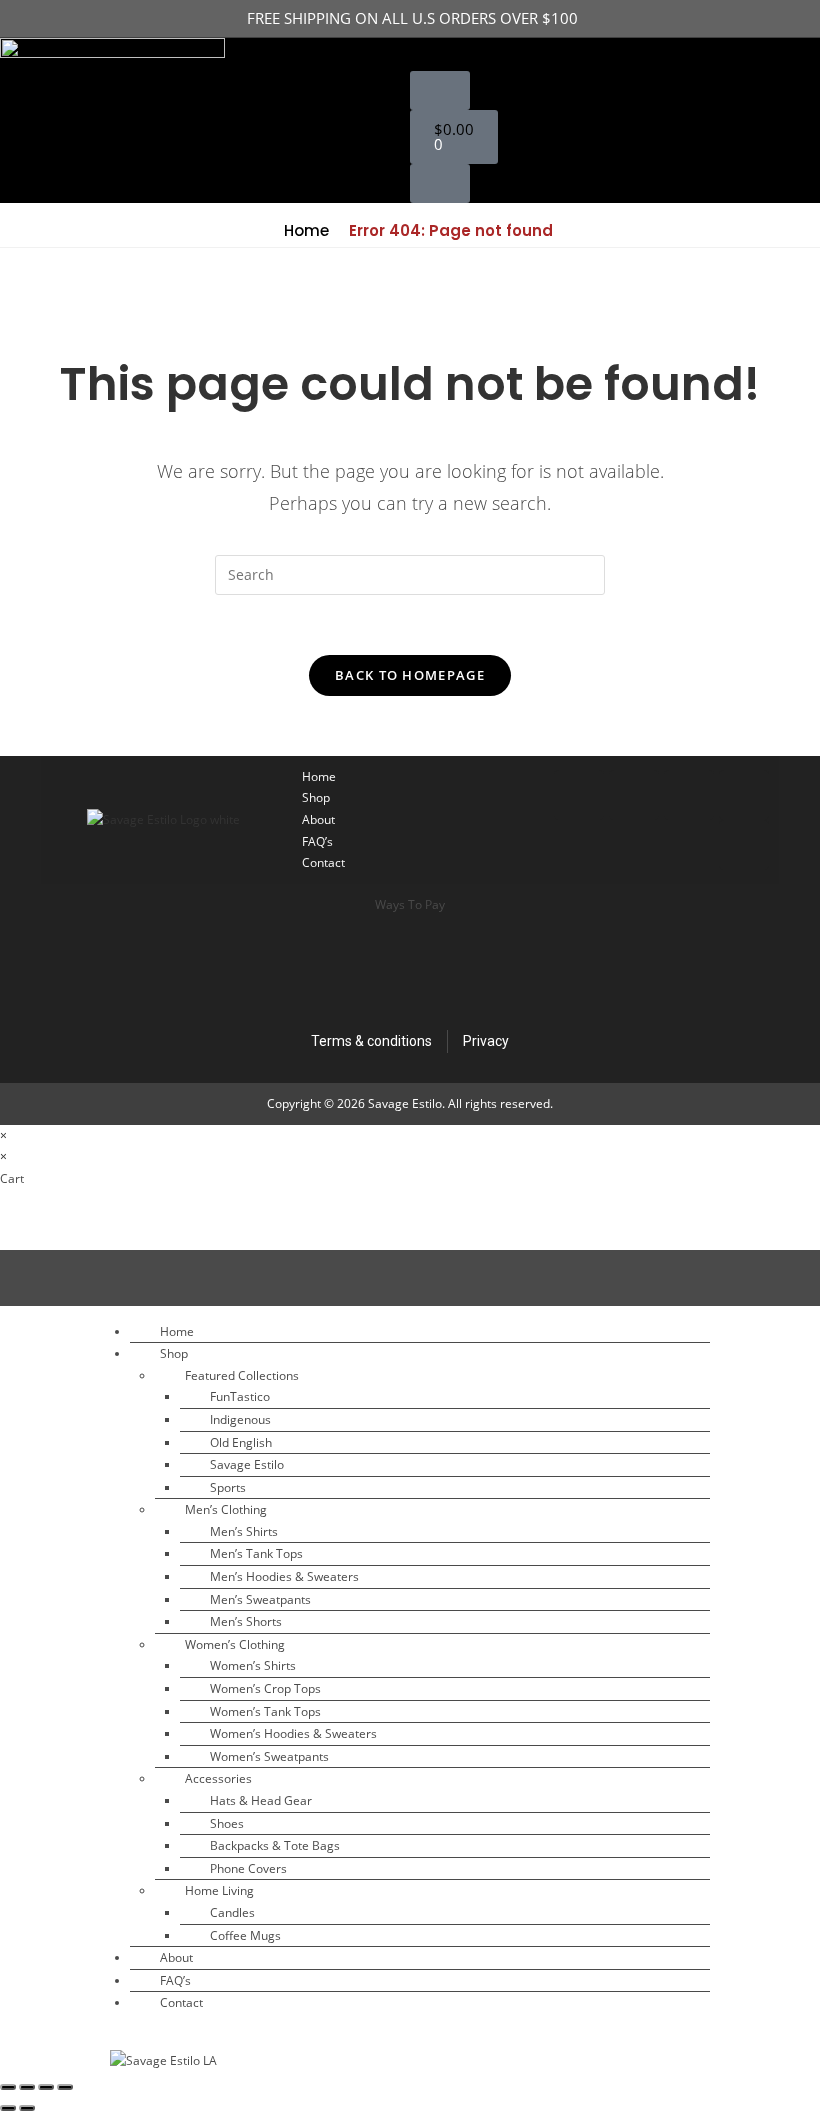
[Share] (46, 2087)
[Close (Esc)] (65, 2087)
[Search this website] (410, 573)
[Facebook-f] (634, 795)
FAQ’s (317, 841)
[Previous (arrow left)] (8, 2108)
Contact (323, 862)
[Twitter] (744, 795)
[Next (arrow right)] (27, 2108)
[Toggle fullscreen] (27, 2087)
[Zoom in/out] (8, 2087)
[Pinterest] (744, 845)
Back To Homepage (410, 675)
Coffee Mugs (245, 1935)
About (318, 819)
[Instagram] (689, 795)
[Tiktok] (579, 795)
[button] (426, 54)
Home (304, 230)
